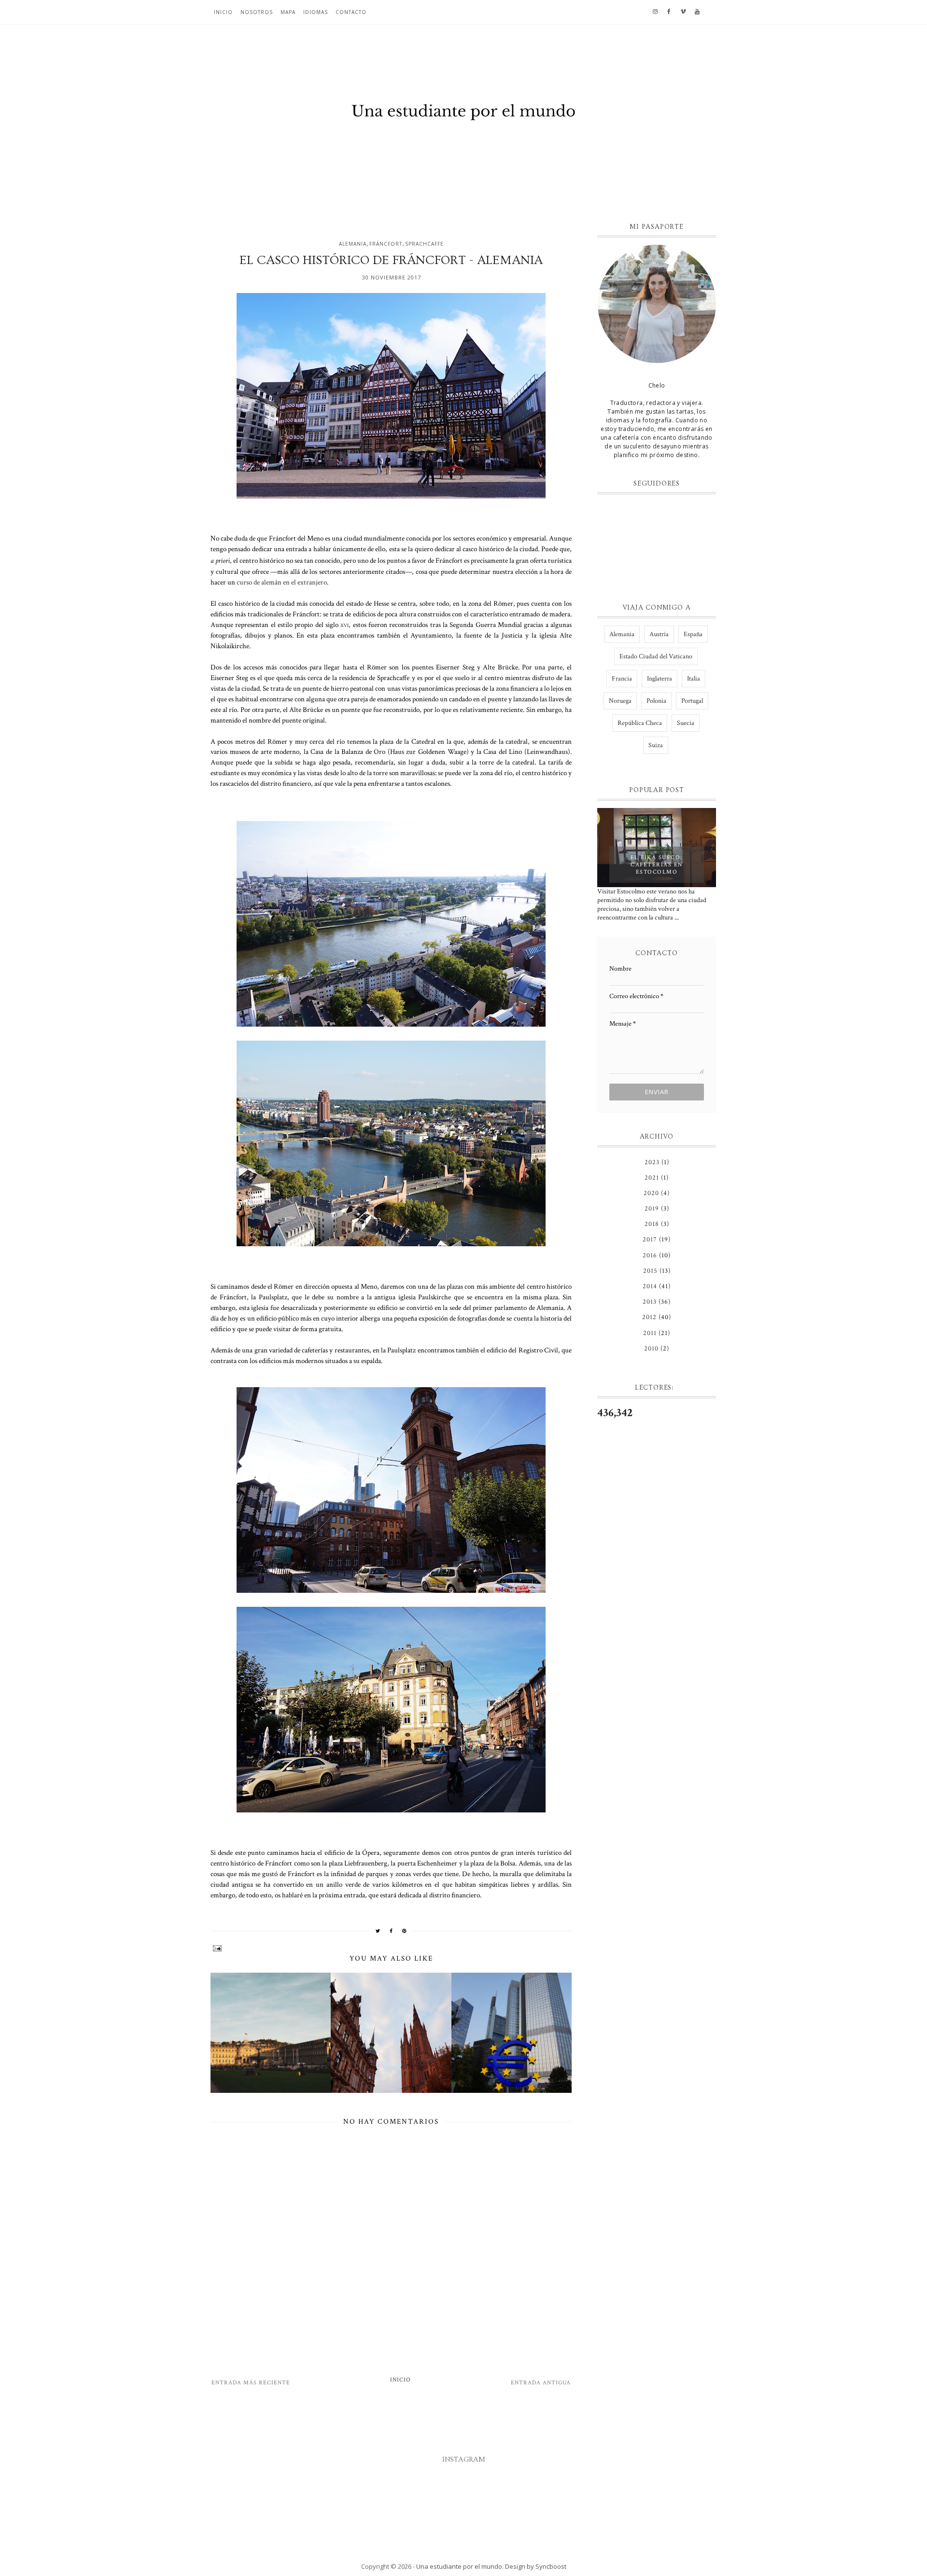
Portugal (692, 701)
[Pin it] (405, 1931)
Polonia (656, 701)
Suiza (656, 745)
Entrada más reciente (251, 2383)
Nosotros (257, 12)
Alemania (353, 244)
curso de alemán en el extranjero (282, 582)
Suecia (686, 723)
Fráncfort (386, 244)
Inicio (223, 12)
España (693, 634)
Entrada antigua (541, 2383)
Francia (622, 679)
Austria (659, 634)
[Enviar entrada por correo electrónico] (391, 1948)
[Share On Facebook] (391, 1931)
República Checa (640, 723)
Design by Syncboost (536, 2566)
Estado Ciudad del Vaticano (656, 656)
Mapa (288, 12)
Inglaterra (660, 679)
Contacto (351, 12)
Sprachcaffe (424, 244)
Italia (694, 679)
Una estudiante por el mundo (459, 2566)
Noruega (620, 701)
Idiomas (316, 12)
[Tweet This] (378, 1931)
